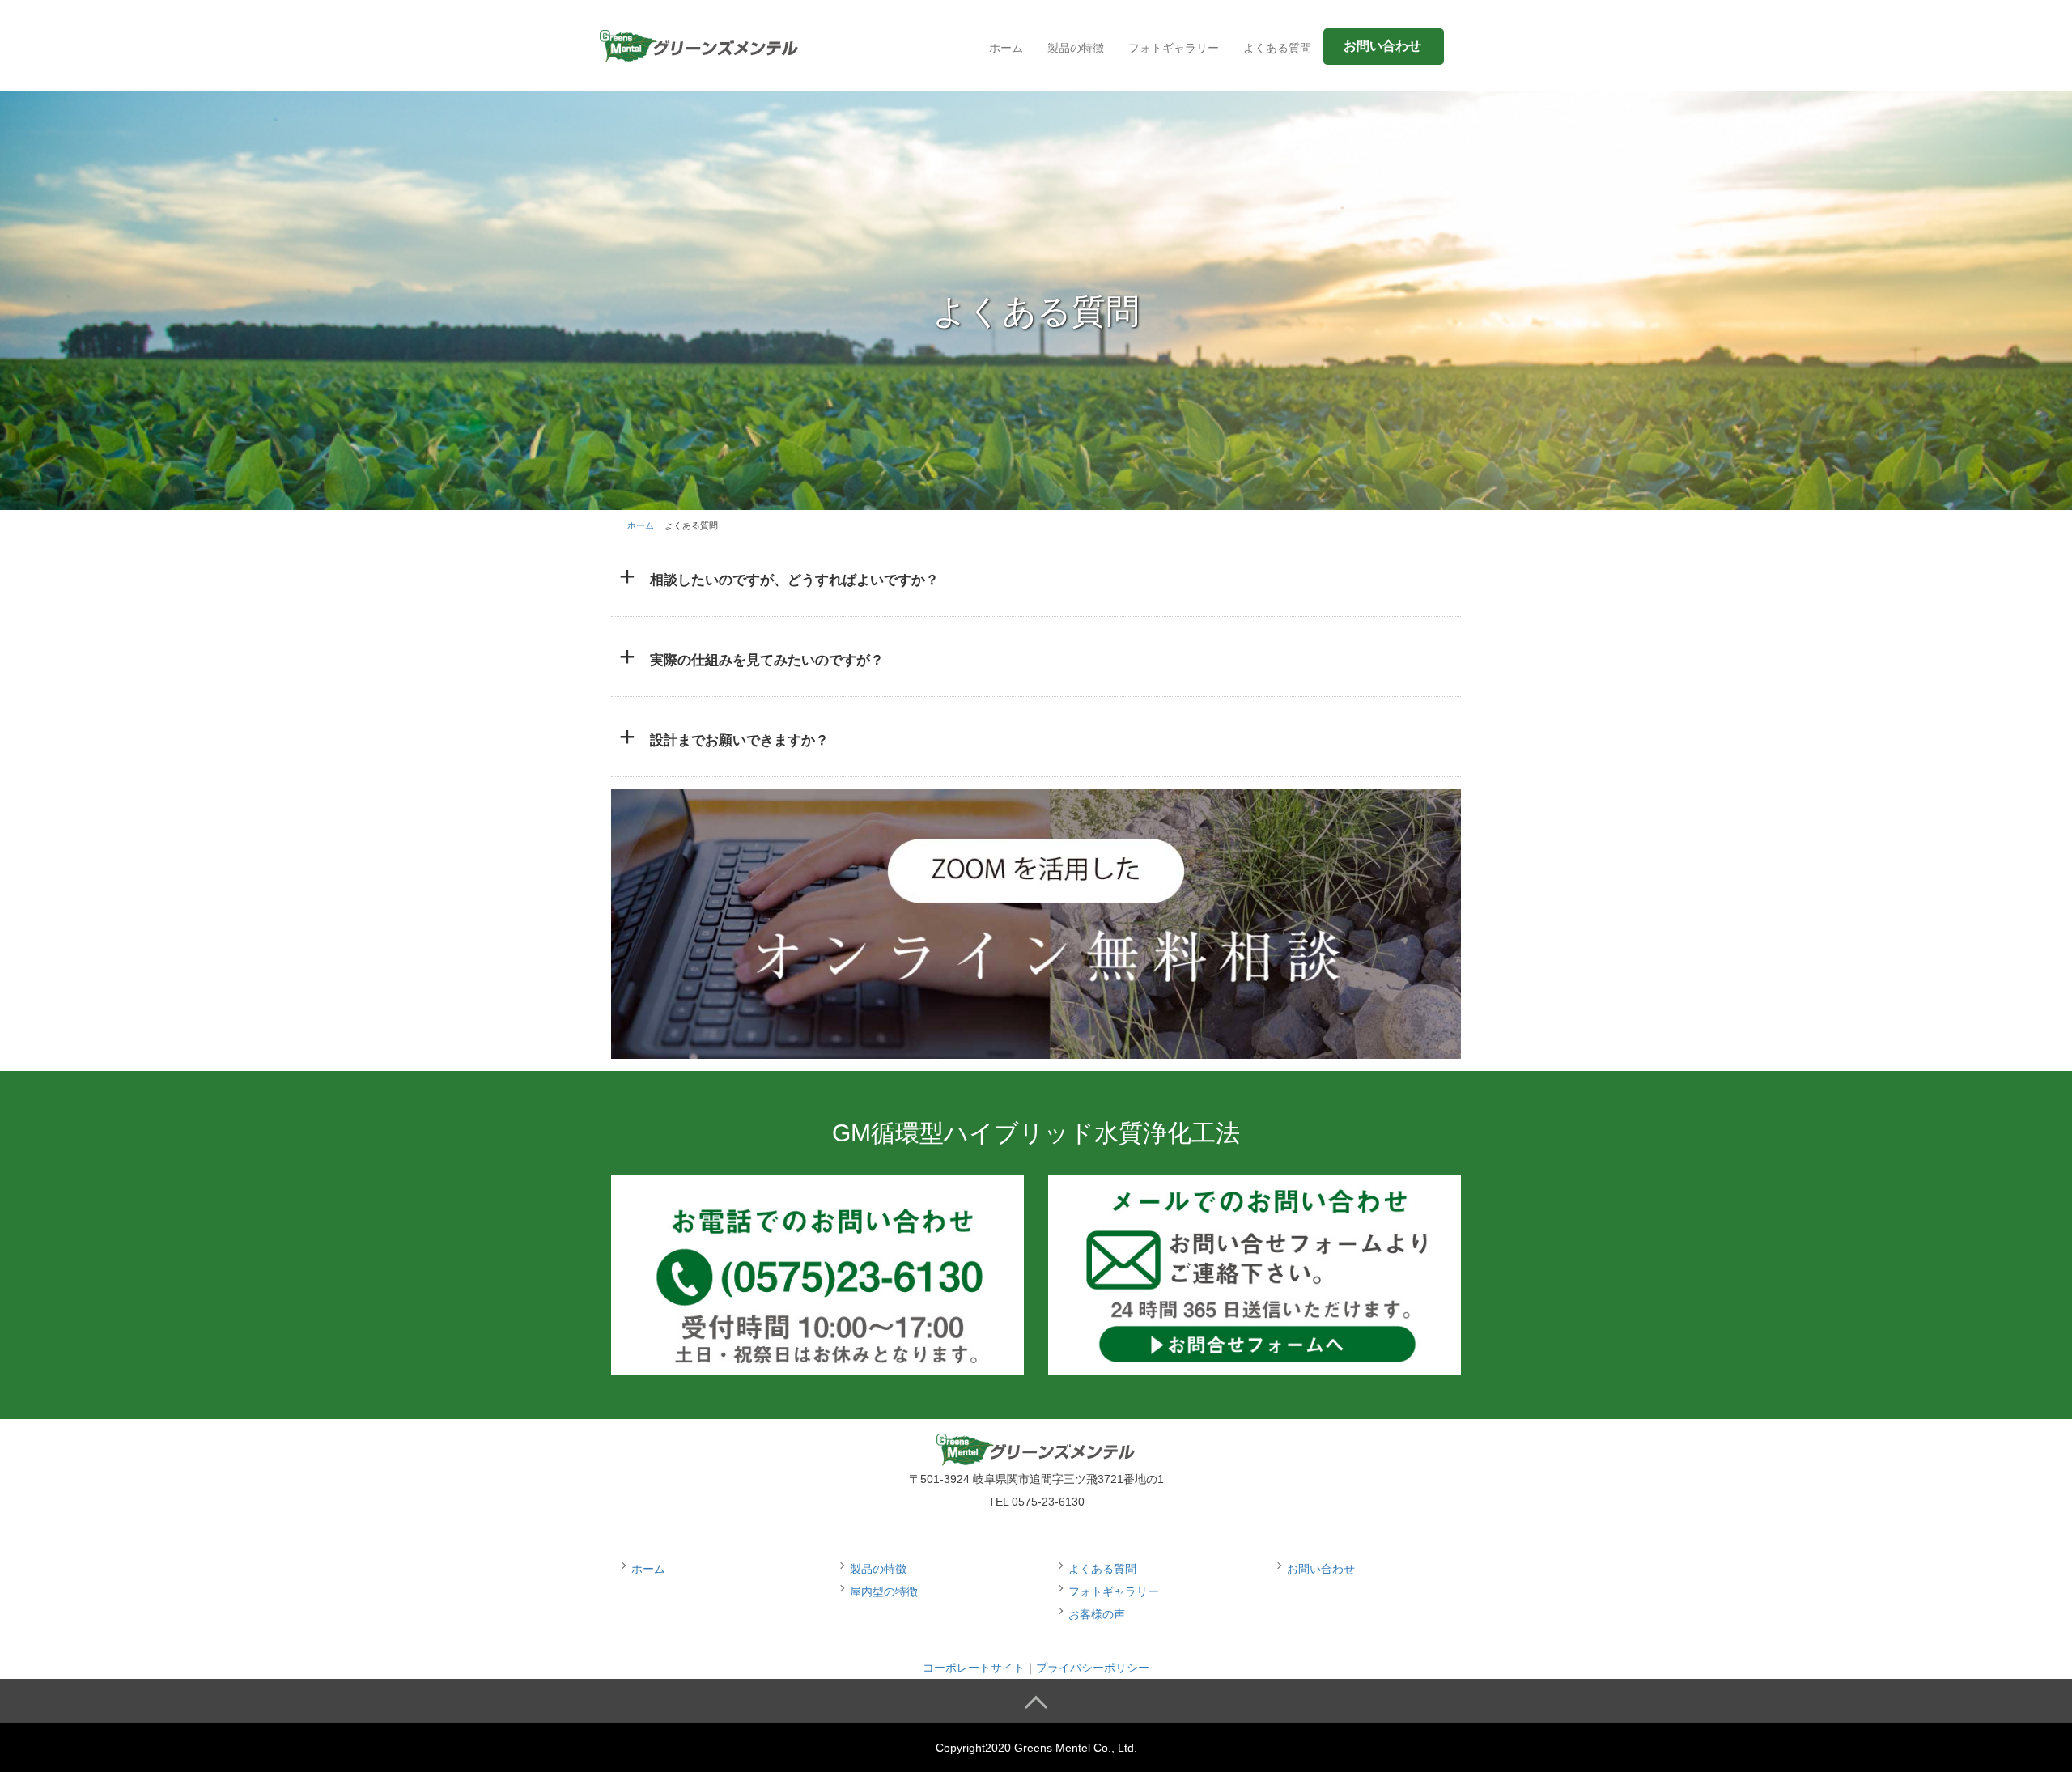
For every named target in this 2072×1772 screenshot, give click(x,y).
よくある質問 (1277, 48)
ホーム (1006, 48)
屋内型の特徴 (884, 1591)
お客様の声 (1097, 1614)
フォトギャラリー (1174, 48)
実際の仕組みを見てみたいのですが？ (767, 660)
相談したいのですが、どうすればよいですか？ (794, 580)
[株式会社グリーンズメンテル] (699, 43)
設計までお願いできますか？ (739, 740)
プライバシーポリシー (1093, 1668)
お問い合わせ (1321, 1569)
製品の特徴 (1076, 48)
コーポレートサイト (974, 1668)
